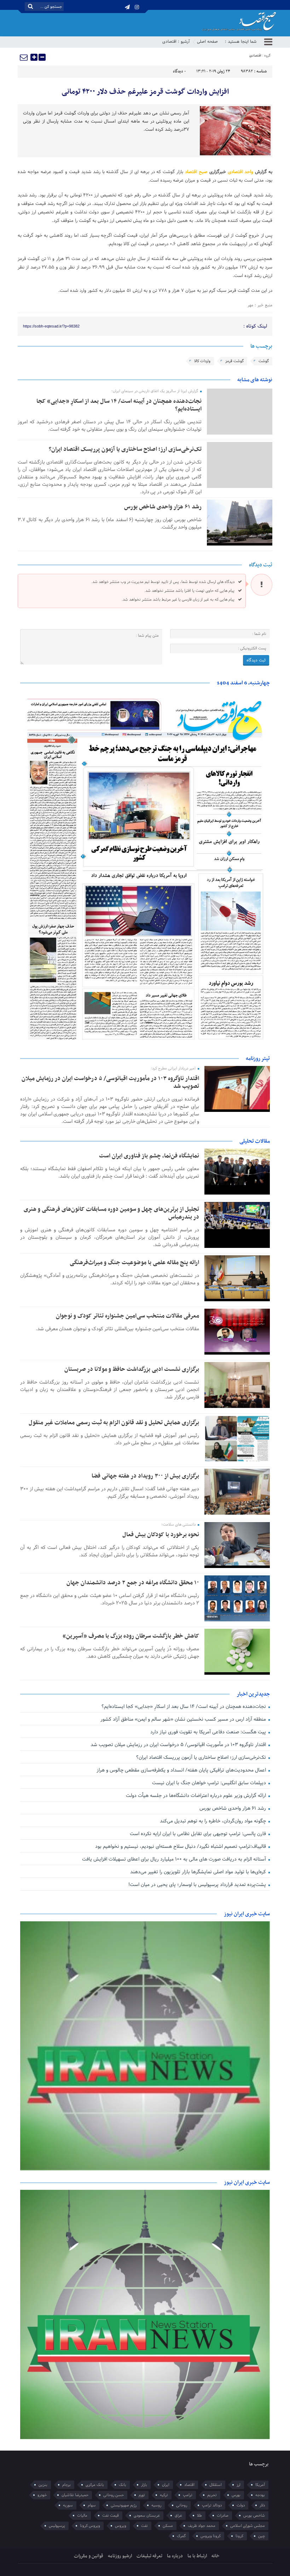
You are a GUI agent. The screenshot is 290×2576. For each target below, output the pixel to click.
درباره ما (175, 2556)
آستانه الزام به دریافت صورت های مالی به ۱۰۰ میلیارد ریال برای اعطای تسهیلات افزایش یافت (175, 1859)
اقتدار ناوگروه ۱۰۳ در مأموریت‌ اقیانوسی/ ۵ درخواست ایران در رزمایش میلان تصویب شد (110, 1083)
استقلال (216, 2485)
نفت (144, 2526)
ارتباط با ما (197, 2556)
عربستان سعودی (147, 2516)
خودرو (42, 2495)
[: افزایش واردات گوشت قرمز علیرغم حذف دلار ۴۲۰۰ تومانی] (24, 57)
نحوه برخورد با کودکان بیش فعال (161, 1535)
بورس (236, 2495)
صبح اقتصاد (196, 172)
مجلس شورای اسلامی (248, 2526)
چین (262, 2536)
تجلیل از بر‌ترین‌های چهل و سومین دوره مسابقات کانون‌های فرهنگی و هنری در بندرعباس (111, 1213)
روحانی (182, 2505)
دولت (241, 2505)
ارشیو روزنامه (120, 2556)
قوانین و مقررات (89, 2556)
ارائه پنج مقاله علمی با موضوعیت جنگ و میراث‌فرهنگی (134, 1263)
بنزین (43, 2485)
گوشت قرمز (234, 361)
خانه (216, 2556)
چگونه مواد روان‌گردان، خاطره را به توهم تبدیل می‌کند (214, 1821)
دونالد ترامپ (212, 2505)
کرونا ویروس (211, 2536)
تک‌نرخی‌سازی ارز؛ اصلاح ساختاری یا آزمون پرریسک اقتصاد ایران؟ (125, 449)
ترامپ (188, 2495)
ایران (166, 2485)
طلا (199, 2516)
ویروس (121, 2526)
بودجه (260, 2495)
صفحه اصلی (207, 42)
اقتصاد (189, 2485)
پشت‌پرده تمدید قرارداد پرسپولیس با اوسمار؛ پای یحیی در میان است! (198, 1885)
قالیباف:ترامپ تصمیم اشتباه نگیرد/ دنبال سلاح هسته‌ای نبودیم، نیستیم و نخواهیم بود (181, 1847)
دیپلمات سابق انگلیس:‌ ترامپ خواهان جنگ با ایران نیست (210, 1783)
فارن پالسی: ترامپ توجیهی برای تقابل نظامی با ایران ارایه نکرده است (199, 1834)
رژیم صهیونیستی (124, 2505)
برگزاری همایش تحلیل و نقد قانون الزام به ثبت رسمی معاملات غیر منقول (114, 1423)
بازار (144, 2485)
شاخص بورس (254, 2516)
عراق (178, 2516)
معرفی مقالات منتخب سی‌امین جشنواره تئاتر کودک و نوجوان (127, 1316)
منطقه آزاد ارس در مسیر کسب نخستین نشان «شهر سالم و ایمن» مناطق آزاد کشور (184, 1719)
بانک (123, 2485)
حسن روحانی (114, 2495)
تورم (142, 2495)
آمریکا (260, 2485)
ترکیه (164, 2495)
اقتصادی (169, 42)
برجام (66, 2485)
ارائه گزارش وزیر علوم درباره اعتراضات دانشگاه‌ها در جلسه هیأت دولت (197, 1796)
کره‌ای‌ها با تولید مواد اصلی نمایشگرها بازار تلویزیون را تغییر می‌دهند (199, 1872)
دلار (262, 2505)
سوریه (68, 2505)
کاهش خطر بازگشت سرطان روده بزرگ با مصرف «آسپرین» (131, 1636)
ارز (239, 2485)
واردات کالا (202, 361)
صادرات (223, 2516)
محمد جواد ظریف (202, 2526)
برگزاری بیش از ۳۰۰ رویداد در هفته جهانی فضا (145, 1476)
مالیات (82, 2516)
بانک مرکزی (95, 2485)
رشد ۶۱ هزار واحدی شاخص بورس (163, 507)
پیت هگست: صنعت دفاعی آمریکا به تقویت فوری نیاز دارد (209, 1732)
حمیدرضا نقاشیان (75, 2495)
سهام (92, 2505)
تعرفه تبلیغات (149, 2556)
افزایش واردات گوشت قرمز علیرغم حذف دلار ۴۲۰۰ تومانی (145, 92)
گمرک (181, 2536)
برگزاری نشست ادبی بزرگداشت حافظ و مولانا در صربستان (132, 1369)
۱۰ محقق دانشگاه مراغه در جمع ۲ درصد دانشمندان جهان (133, 1583)
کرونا (239, 2536)
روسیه (156, 2505)
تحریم (212, 2495)
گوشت (264, 361)
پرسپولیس (57, 2526)
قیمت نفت (111, 2516)
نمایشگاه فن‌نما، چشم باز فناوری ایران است (149, 1156)
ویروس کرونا (90, 2526)
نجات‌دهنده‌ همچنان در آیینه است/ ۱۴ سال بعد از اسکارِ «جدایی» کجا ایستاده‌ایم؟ (119, 405)
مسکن (168, 2526)
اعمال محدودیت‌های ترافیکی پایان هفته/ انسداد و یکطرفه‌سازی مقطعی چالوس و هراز (182, 1770)
